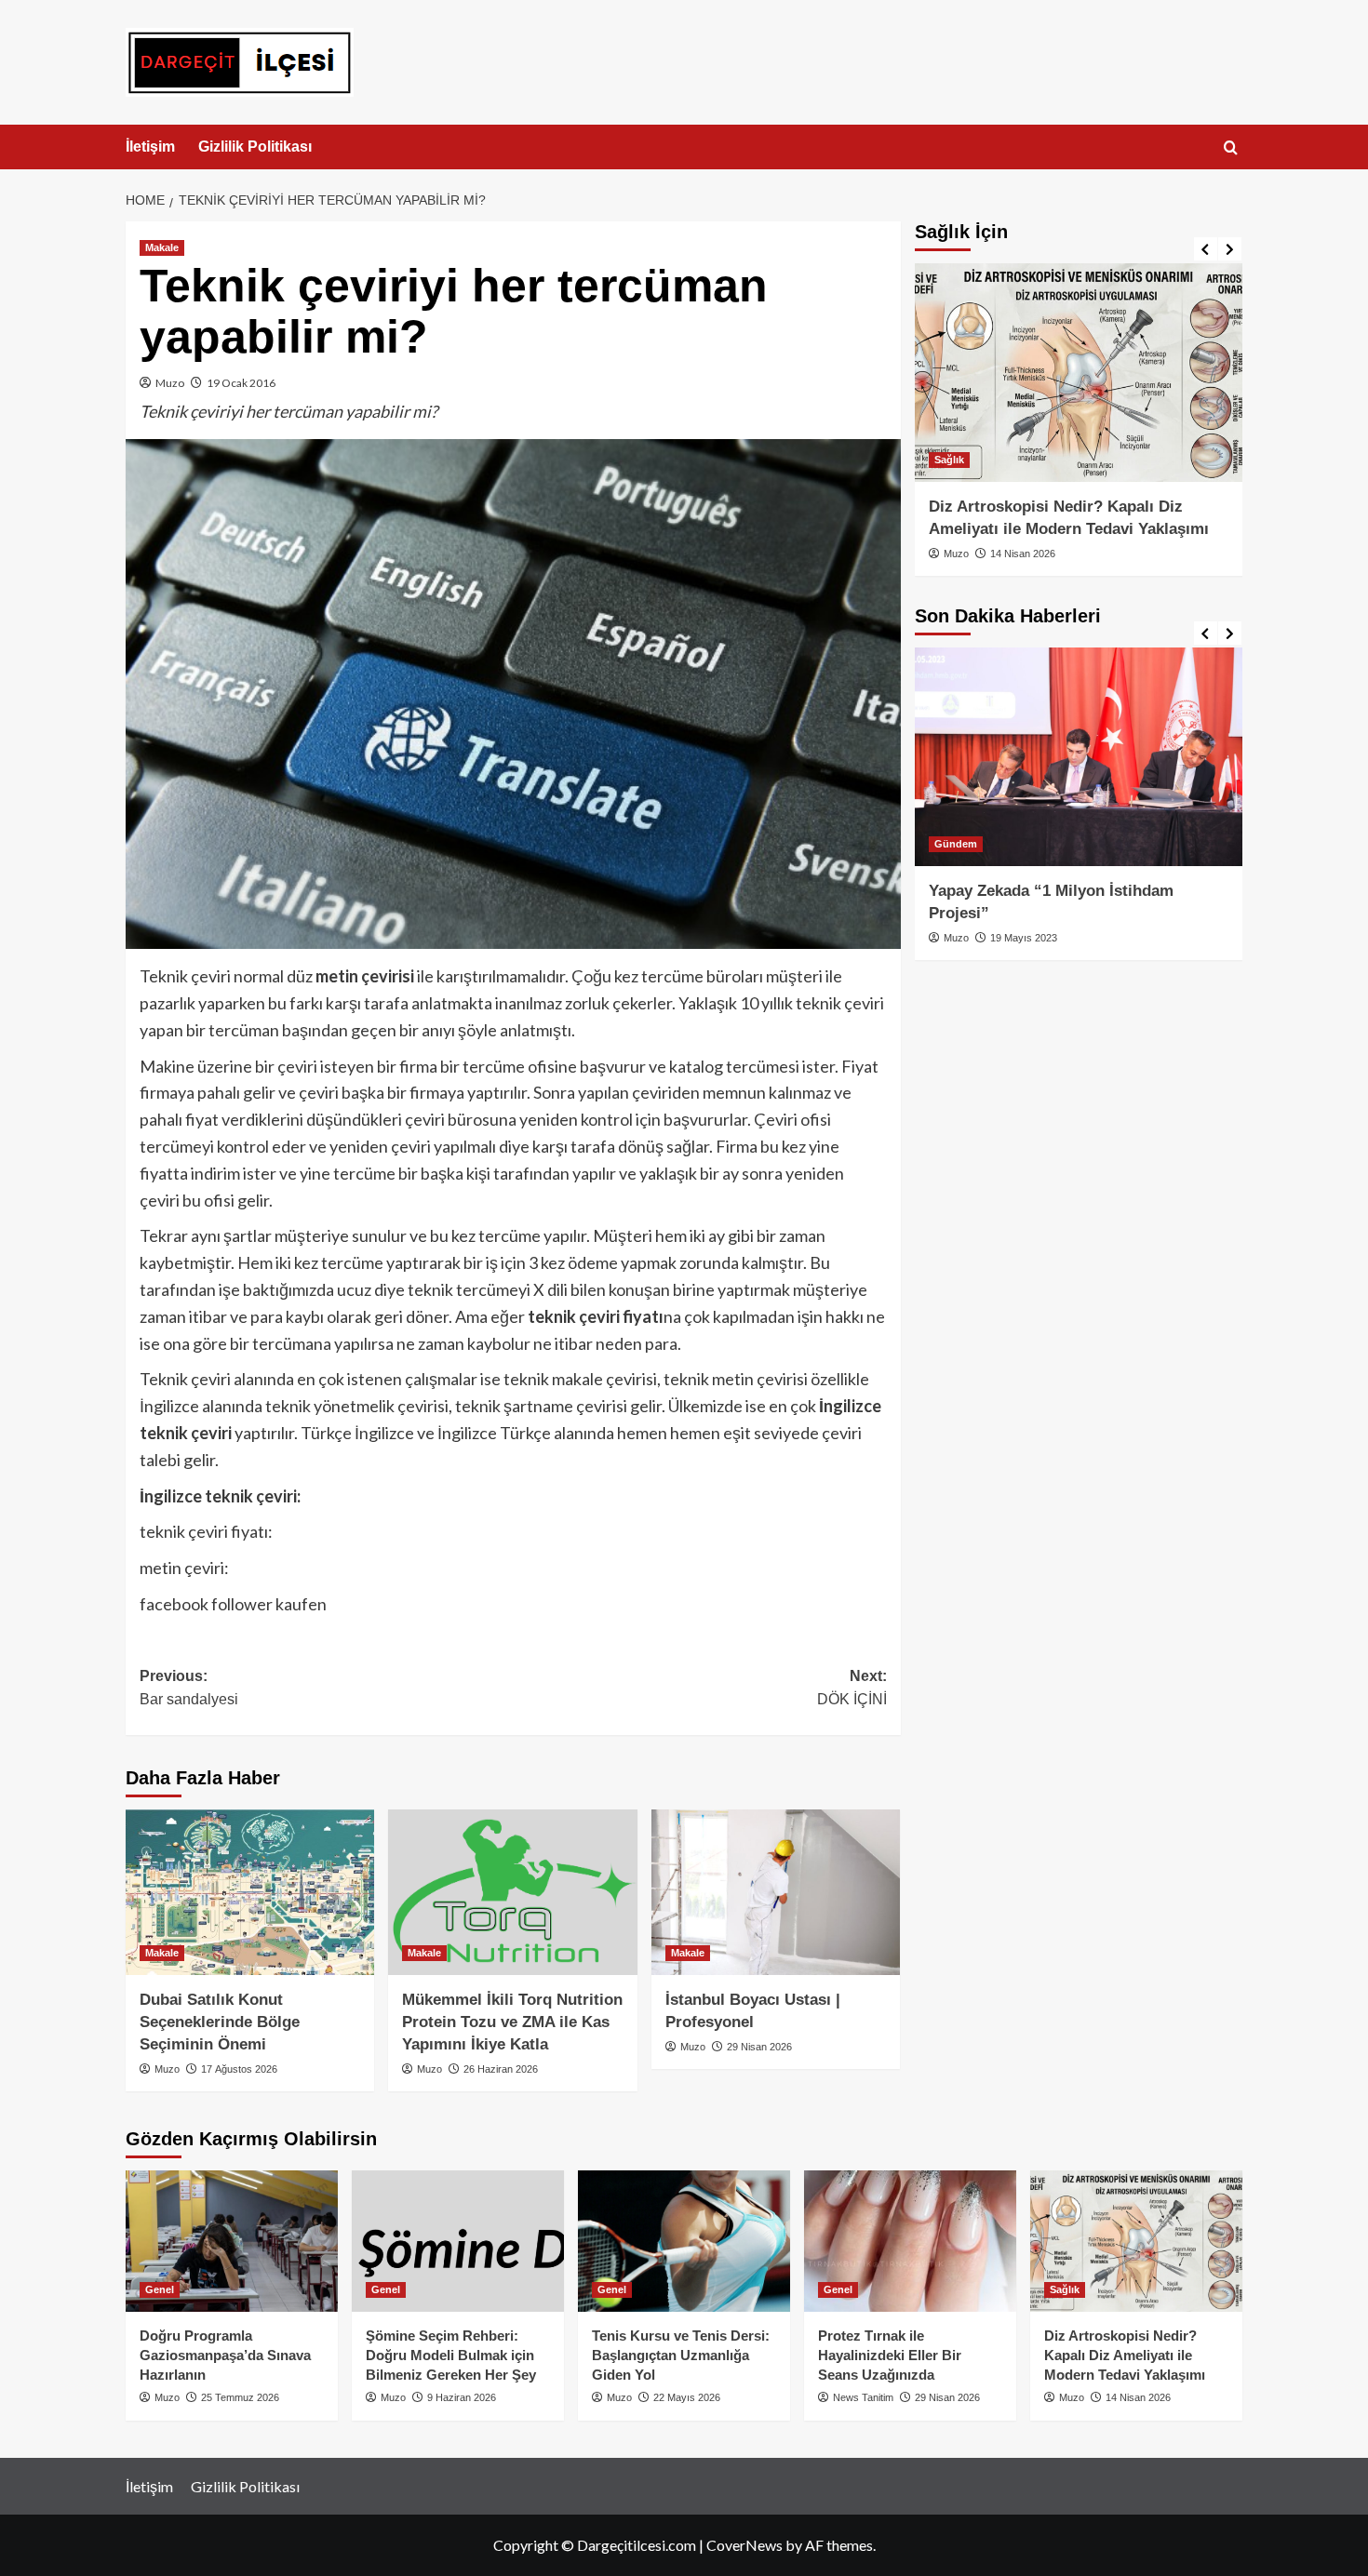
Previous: (189, 1688)
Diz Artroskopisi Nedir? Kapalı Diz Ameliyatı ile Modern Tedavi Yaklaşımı (1125, 2355)
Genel (160, 2289)
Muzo (170, 383)
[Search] (1231, 148)
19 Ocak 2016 (241, 383)
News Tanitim (863, 2397)
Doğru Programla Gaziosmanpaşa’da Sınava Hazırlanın (225, 2355)
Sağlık (949, 460)
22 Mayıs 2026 (687, 2397)
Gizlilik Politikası (255, 147)
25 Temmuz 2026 (240, 2397)
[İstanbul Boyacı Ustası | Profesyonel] (776, 1892)
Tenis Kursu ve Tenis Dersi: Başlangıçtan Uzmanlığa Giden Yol (681, 2355)
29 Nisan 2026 (759, 2047)
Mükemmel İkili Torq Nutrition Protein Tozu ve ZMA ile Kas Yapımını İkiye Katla (512, 2022)
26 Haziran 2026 (501, 2069)
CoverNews (744, 2545)
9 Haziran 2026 (462, 2397)
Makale (162, 247)
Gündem (956, 844)
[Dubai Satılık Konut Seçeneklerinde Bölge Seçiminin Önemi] (250, 1892)
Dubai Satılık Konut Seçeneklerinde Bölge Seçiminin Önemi (220, 2022)
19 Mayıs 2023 (1024, 938)
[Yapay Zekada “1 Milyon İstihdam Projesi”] (1079, 757)
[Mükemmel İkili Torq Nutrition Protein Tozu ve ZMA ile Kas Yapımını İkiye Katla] (512, 1892)
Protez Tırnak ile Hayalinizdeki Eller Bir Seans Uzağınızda (890, 2355)
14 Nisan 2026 (1023, 554)
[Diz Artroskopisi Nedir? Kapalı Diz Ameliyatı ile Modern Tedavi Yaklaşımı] (1079, 373)
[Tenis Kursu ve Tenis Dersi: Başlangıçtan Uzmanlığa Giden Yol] (684, 2241)
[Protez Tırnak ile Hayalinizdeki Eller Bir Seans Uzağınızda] (910, 2241)
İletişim (150, 147)
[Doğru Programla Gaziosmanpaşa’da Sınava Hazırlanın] (232, 2241)
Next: (850, 1688)
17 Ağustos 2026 (239, 2069)
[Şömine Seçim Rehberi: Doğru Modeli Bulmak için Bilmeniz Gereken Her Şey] (458, 2241)
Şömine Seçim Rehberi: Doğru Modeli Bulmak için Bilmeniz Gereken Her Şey (451, 2355)
